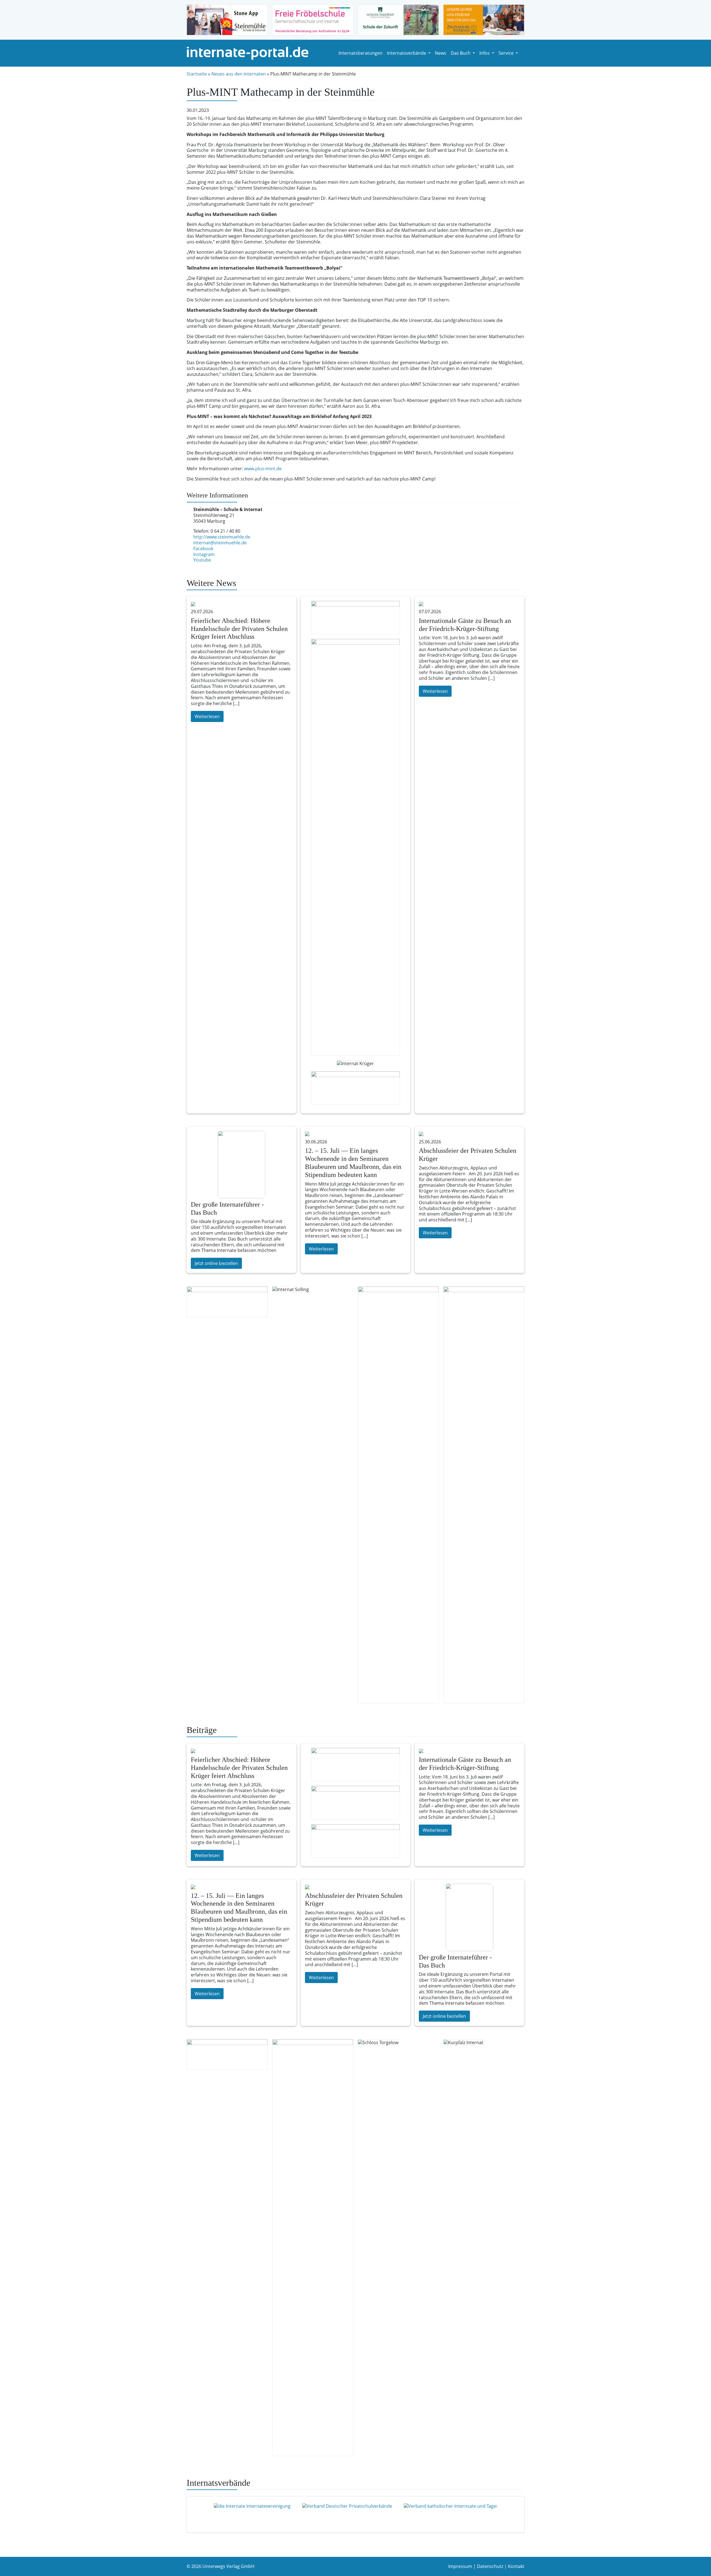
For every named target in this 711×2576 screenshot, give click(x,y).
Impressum (460, 2566)
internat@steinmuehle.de (220, 543)
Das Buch (461, 53)
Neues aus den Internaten (239, 74)
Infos (485, 53)
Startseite (197, 74)
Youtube (202, 560)
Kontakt (516, 2566)
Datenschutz (490, 2566)
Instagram (204, 554)
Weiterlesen (207, 716)
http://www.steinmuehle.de (222, 537)
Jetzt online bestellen (216, 1263)
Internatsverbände (407, 53)
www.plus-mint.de (263, 469)
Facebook (203, 549)
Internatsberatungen (360, 53)
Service (507, 53)
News (441, 53)
